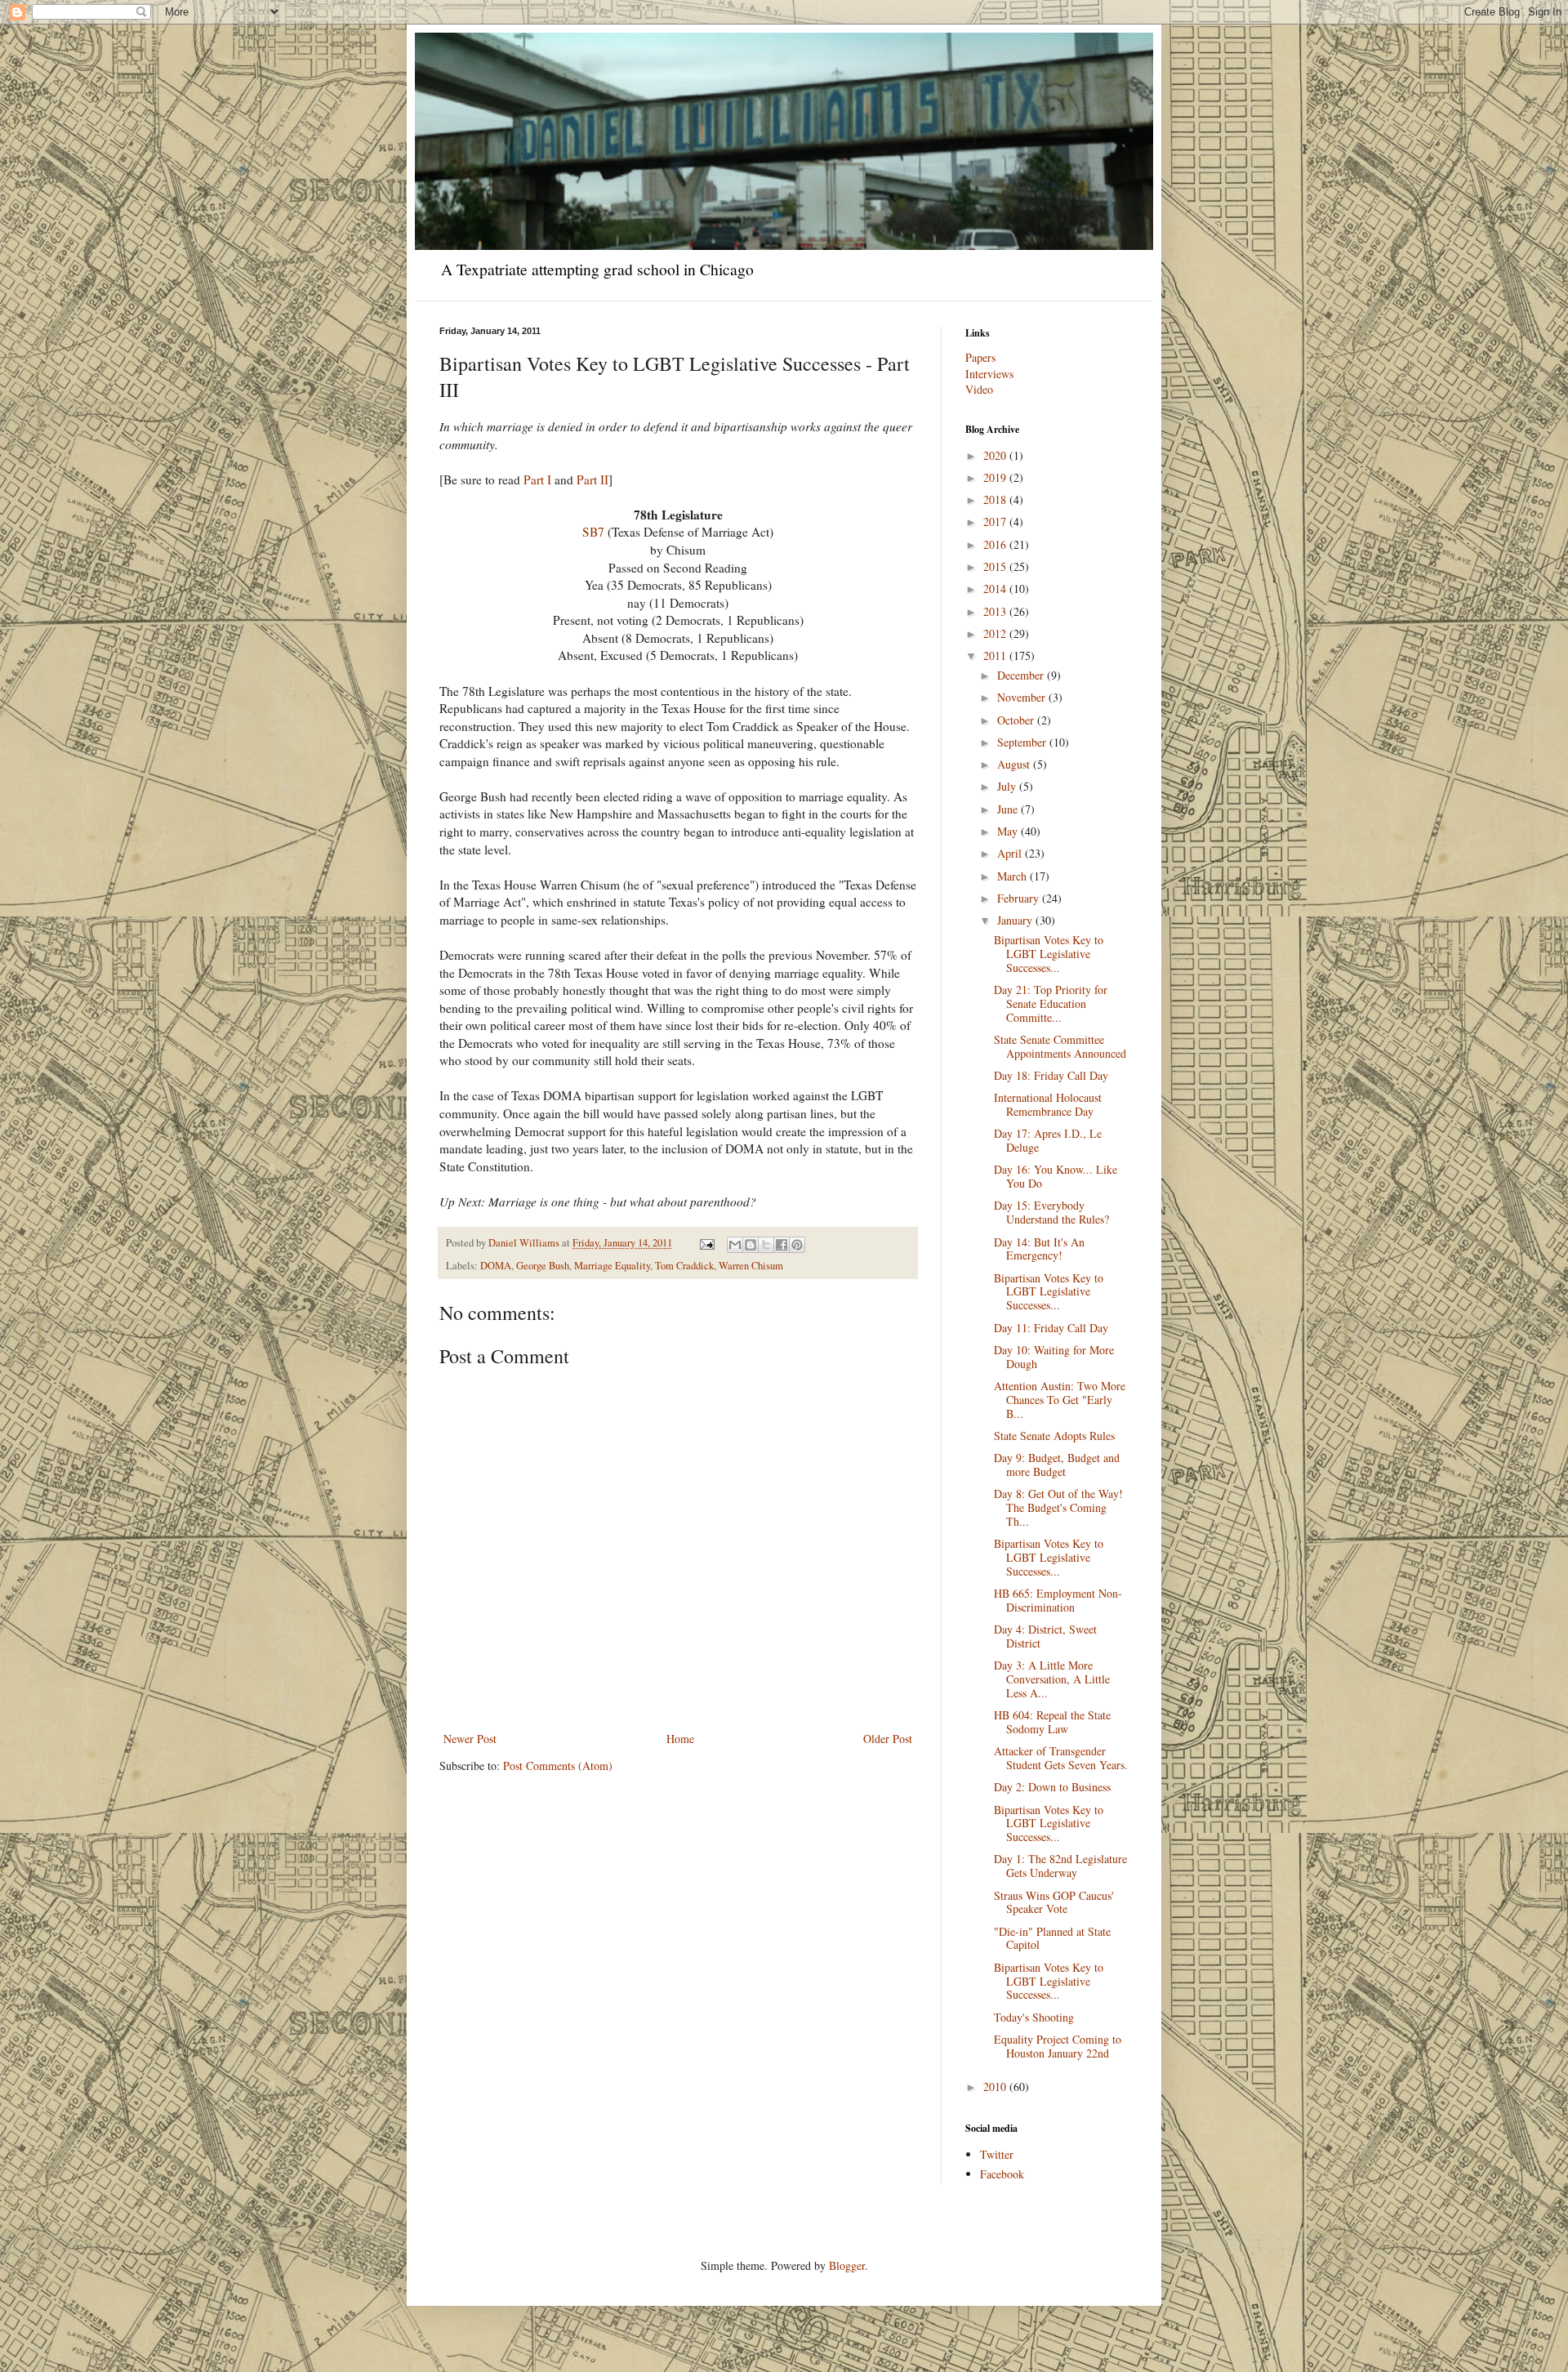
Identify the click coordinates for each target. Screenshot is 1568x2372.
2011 (996, 655)
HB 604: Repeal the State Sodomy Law (1052, 1722)
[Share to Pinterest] (797, 1245)
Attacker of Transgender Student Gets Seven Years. (1061, 1758)
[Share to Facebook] (782, 1245)
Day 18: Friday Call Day (1051, 1075)
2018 (996, 499)
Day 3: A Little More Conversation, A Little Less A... (1052, 1679)
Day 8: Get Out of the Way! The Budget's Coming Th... (1058, 1507)
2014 (996, 589)
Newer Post (470, 1739)
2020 (996, 455)
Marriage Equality (612, 1266)
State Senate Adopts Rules (1054, 1436)
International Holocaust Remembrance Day (1048, 1104)
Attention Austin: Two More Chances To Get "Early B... (1060, 1400)
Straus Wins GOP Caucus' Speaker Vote (1054, 1902)
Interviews (989, 374)
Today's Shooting (1034, 2017)
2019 (996, 477)
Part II (592, 479)
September (1023, 742)
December (1022, 675)
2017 (996, 522)
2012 (996, 633)
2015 (996, 566)
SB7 (593, 532)
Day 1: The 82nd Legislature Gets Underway (1060, 1866)
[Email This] (735, 1245)
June (1009, 809)
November (1023, 697)
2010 (996, 2087)
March (1013, 876)
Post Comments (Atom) (558, 1766)
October (1017, 720)
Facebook (1002, 2174)
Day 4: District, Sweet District (1045, 1636)
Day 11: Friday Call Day (1051, 1328)
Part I (537, 479)
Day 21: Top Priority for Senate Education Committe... (1051, 1003)
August (1015, 764)
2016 (996, 544)
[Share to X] (766, 1245)
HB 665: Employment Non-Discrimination (1058, 1600)
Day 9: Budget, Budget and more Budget (1057, 1465)
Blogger (847, 2265)
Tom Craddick (684, 1266)
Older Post (888, 1739)
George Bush (543, 1266)
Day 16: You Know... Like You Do (1056, 1176)
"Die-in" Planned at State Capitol (1052, 1938)
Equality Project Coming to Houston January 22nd (1058, 2046)
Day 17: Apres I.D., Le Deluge (1048, 1140)
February (1020, 898)
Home (680, 1739)
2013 (996, 611)
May (1009, 831)
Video (979, 389)
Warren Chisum (751, 1266)
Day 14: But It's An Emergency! (1039, 1249)
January (1016, 920)
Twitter (997, 2154)
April (1011, 853)
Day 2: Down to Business (1052, 1787)
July (1008, 786)
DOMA (496, 1266)
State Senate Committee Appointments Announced (1060, 1046)
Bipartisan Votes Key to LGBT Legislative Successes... (1049, 954)
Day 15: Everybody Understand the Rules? (1051, 1212)
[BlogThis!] (751, 1245)
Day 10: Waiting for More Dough (1054, 1357)
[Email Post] (706, 1243)
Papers (980, 357)
